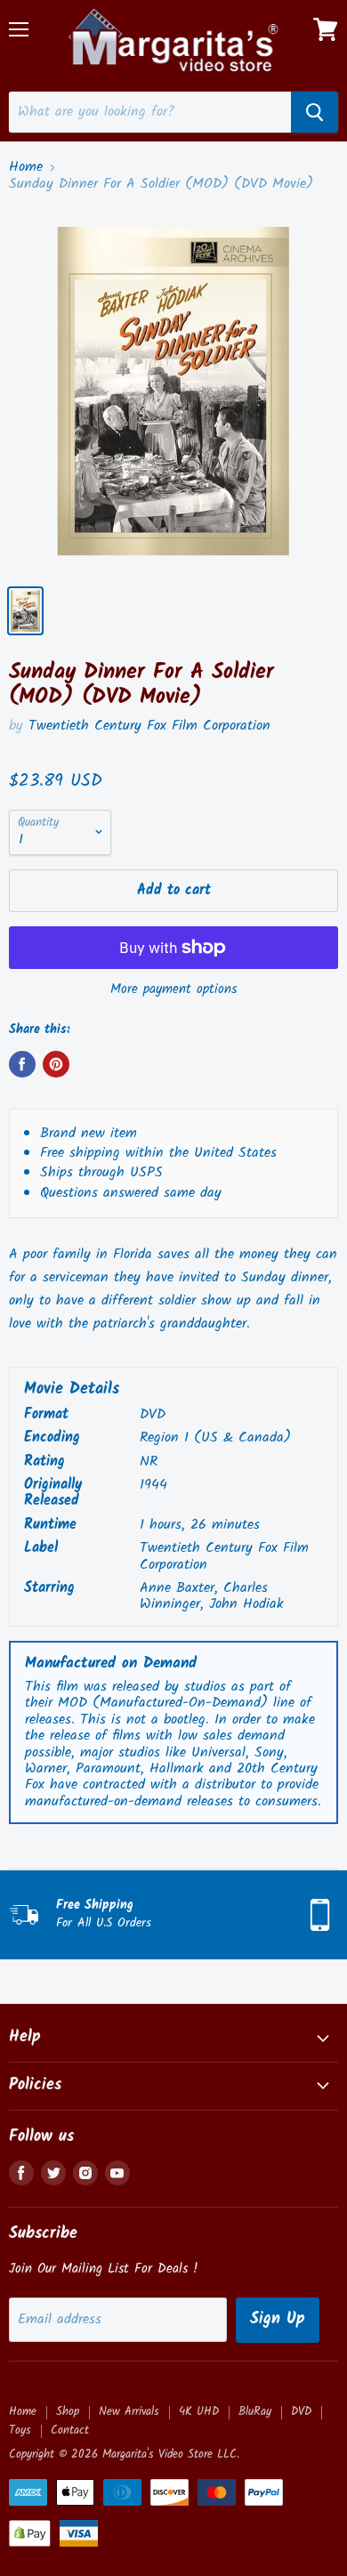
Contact (70, 2431)
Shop (68, 2412)
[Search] (315, 112)
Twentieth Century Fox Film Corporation (149, 726)
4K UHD (199, 2412)
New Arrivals (129, 2412)
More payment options (173, 990)
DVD (301, 2412)
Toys (20, 2431)
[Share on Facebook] (22, 1064)
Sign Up (278, 2319)
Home (26, 167)
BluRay (255, 2412)
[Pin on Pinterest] (56, 1064)
